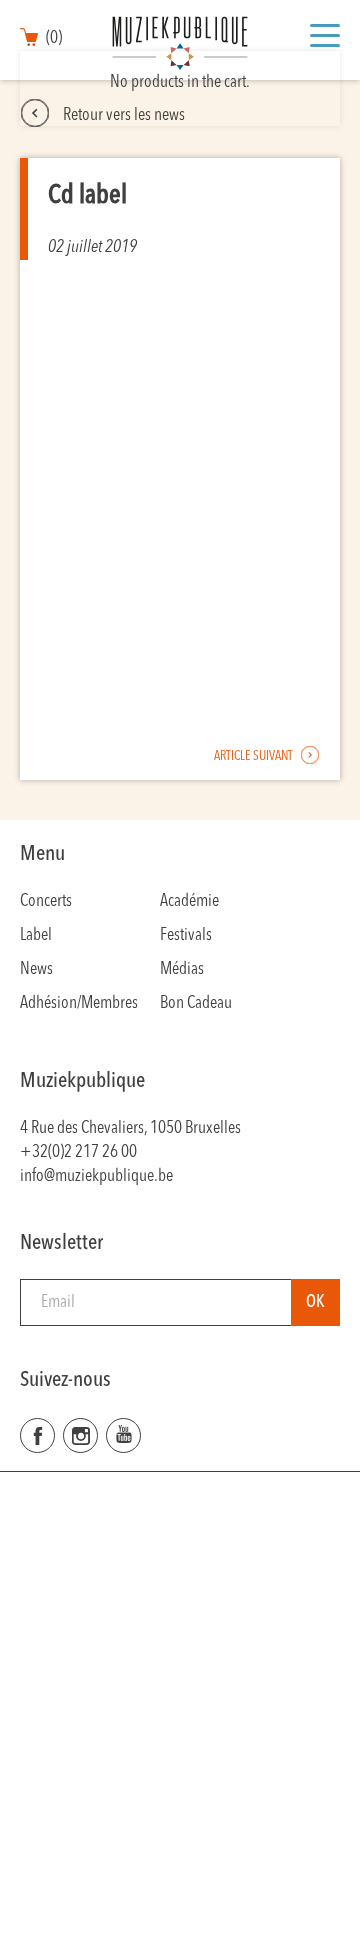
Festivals (186, 935)
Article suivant (254, 756)
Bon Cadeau (196, 1003)
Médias (182, 969)
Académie (189, 901)
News (36, 969)
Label (36, 935)
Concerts (46, 901)
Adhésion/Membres (79, 1003)
